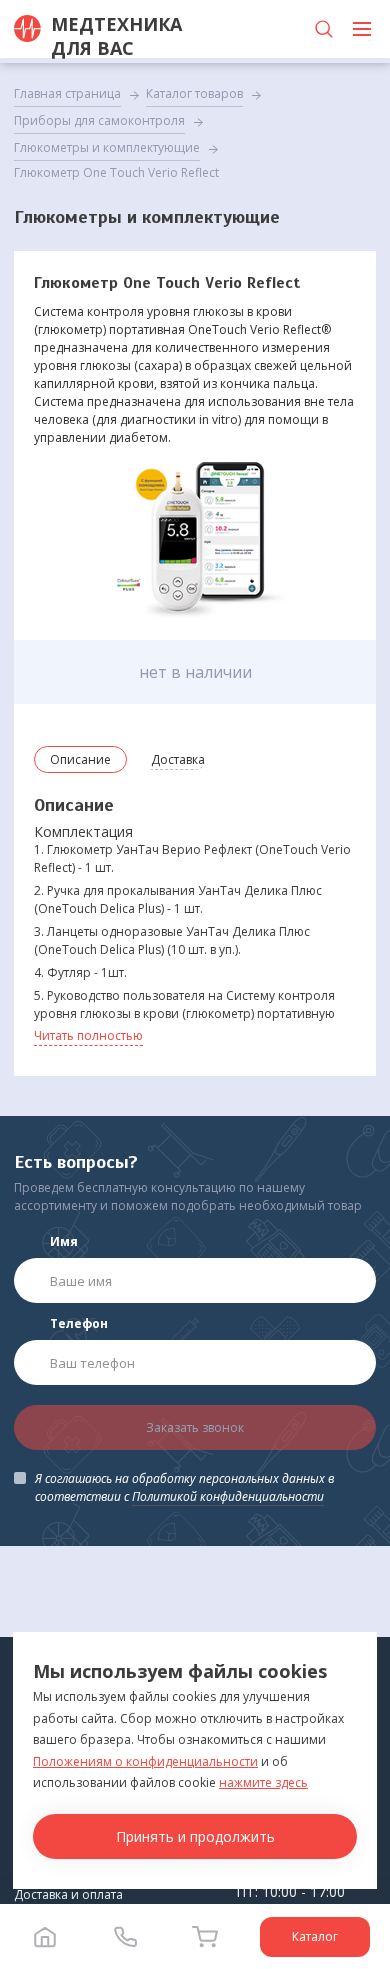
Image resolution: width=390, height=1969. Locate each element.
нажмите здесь (263, 1782)
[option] (195, 537)
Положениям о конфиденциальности (145, 1761)
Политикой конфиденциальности (228, 1496)
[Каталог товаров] (362, 29)
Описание (80, 759)
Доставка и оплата (68, 1894)
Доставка (178, 759)
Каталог (315, 1936)
